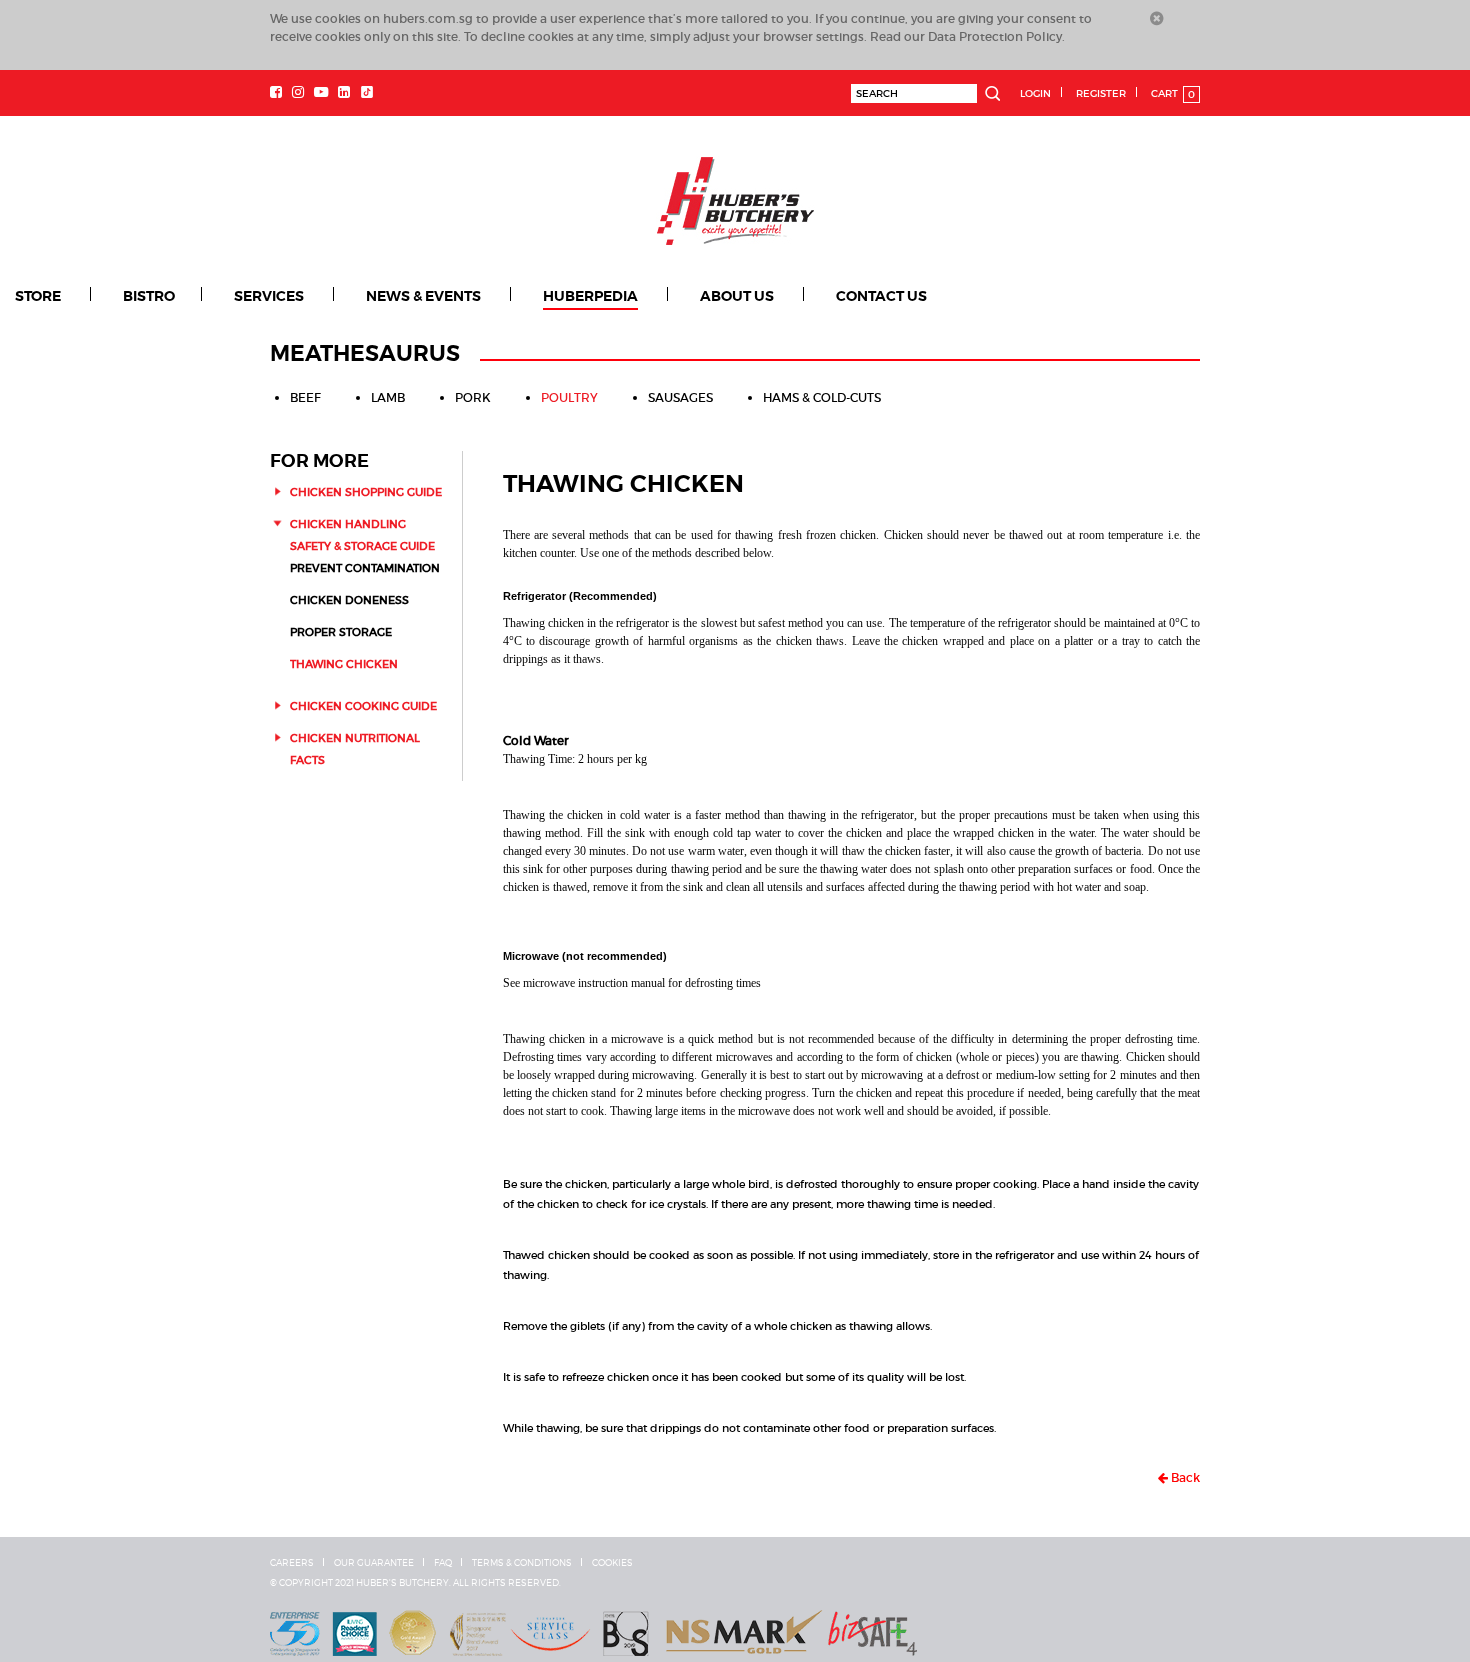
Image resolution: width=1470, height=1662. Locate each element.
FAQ (443, 1562)
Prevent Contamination (365, 567)
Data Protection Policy (995, 36)
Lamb (388, 396)
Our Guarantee (374, 1562)
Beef (305, 396)
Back (1184, 1476)
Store (37, 296)
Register (1101, 93)
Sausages (680, 396)
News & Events (372, 296)
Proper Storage (341, 631)
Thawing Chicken (344, 663)
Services (235, 296)
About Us (650, 296)
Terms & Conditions (522, 1562)
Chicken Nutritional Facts (355, 748)
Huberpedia (521, 296)
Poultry (569, 396)
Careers (292, 1562)
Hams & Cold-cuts (822, 396)
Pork (473, 396)
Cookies (612, 1562)
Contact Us (776, 296)
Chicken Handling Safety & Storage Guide (362, 534)
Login (1035, 93)
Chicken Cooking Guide (363, 705)
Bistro (133, 296)
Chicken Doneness (349, 599)
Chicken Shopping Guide (366, 491)
